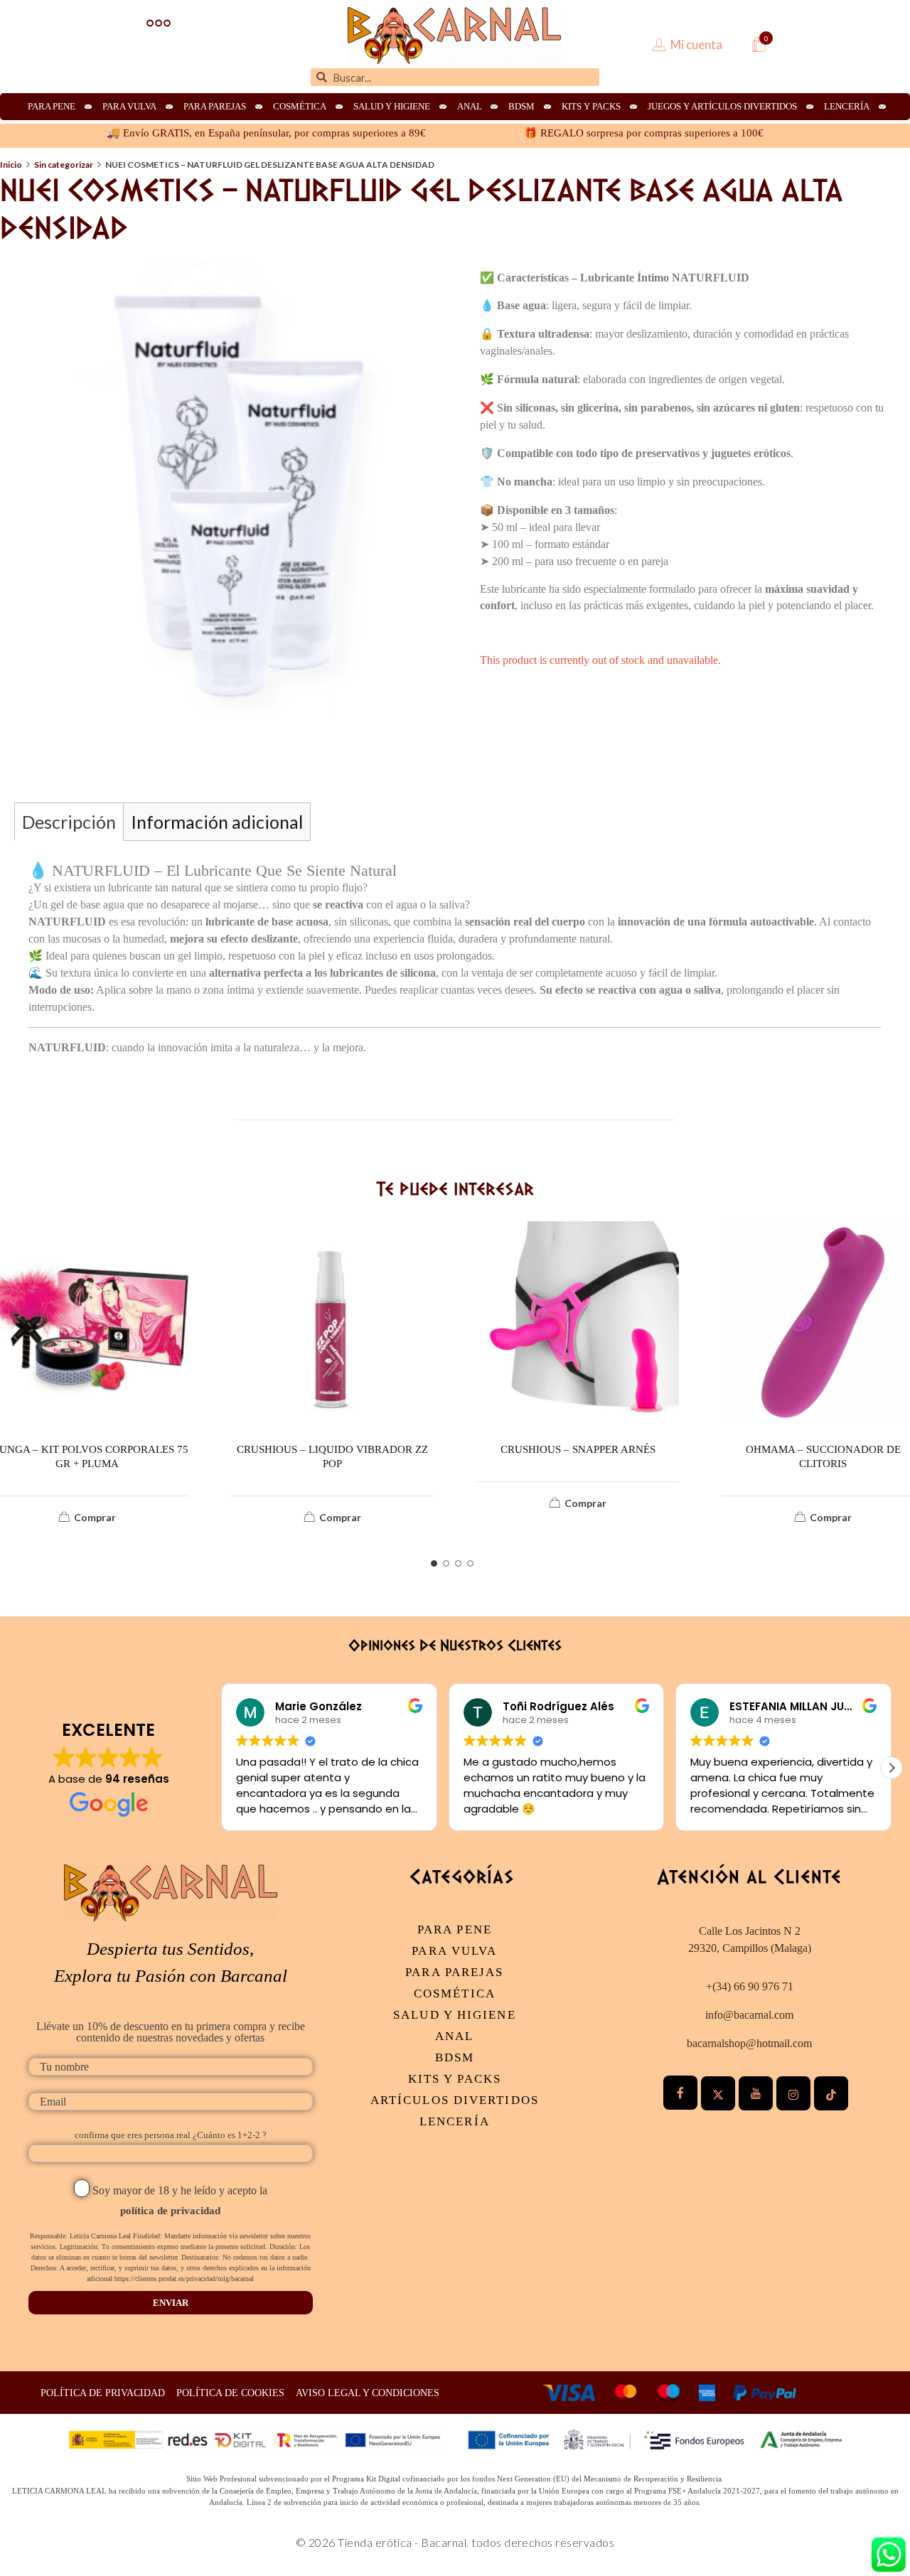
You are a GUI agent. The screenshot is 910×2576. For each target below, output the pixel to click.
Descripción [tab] (69, 822)
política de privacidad (170, 2211)
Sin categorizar (64, 165)
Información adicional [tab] (217, 822)
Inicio (11, 165)
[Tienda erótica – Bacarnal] (454, 36)
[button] (892, 1768)
